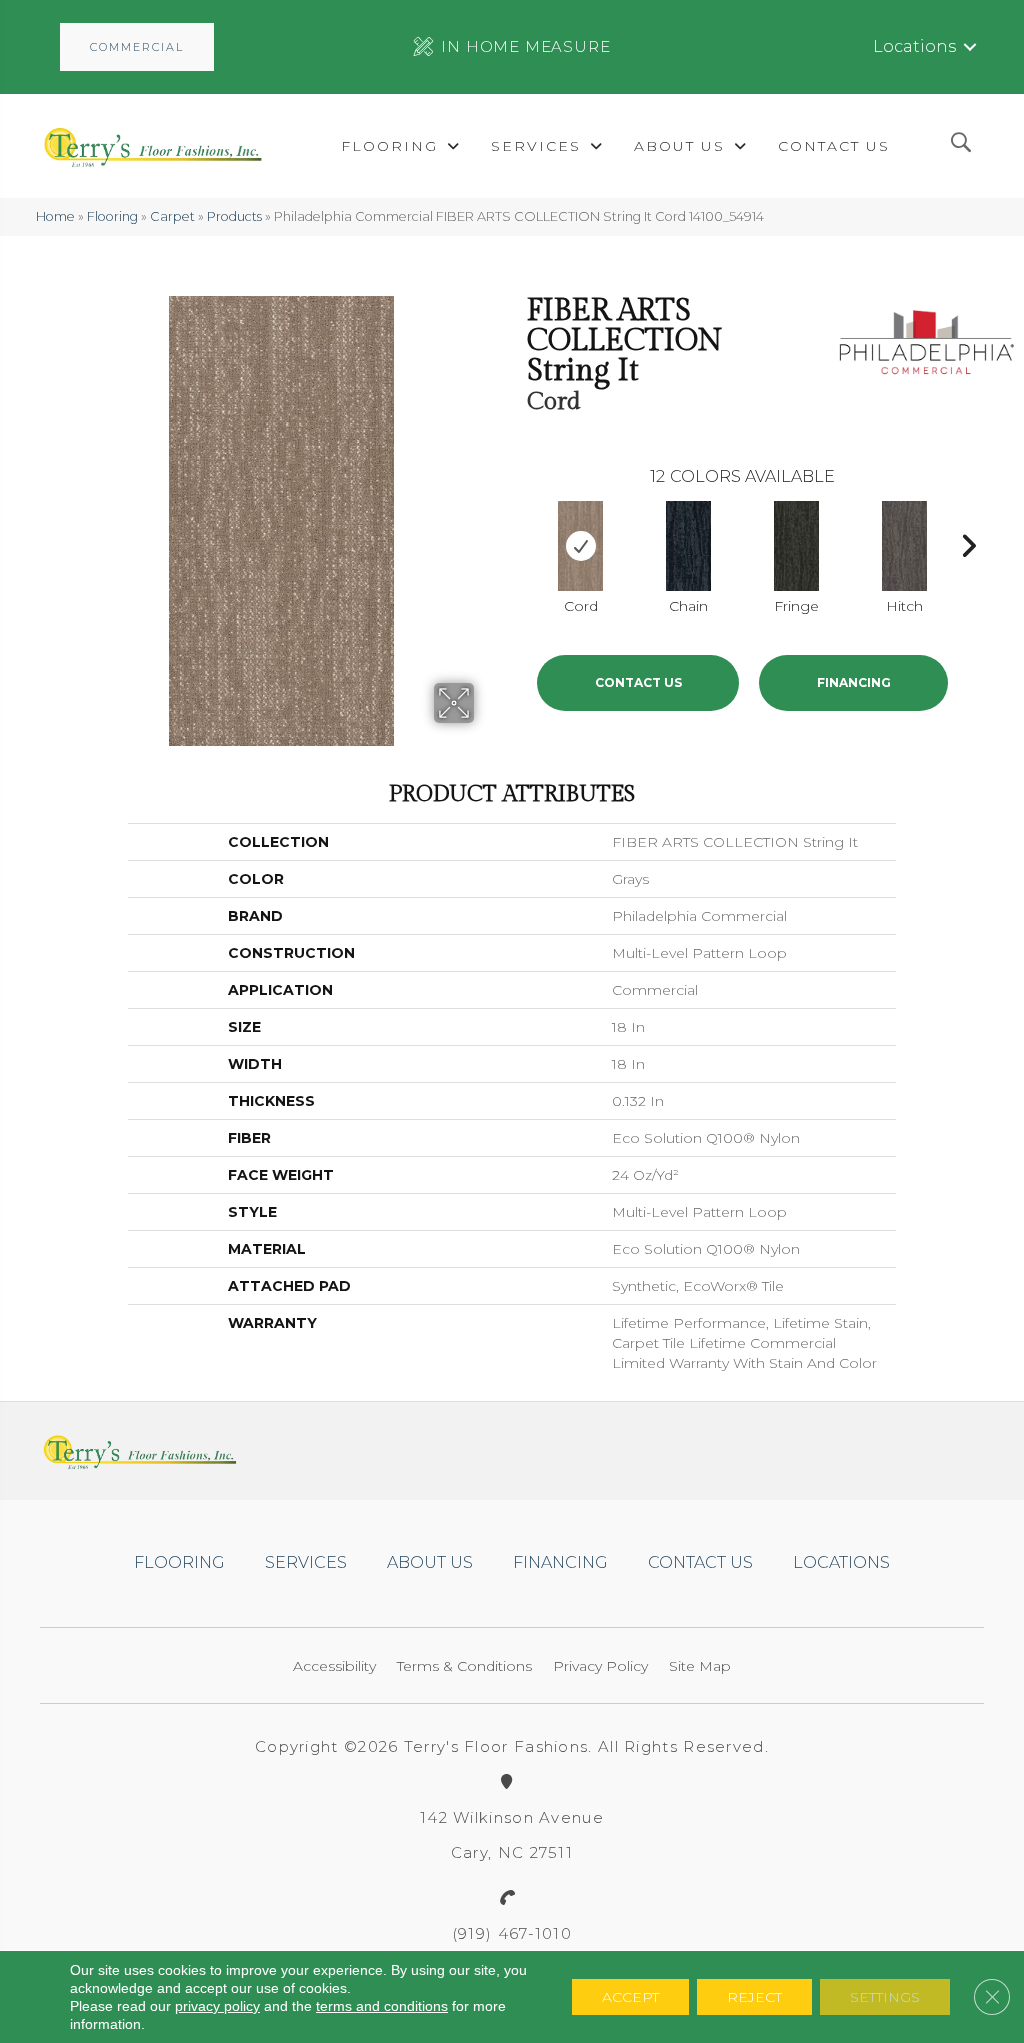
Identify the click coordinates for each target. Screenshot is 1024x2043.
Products (234, 216)
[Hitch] (904, 546)
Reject (754, 1997)
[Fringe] (796, 546)
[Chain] (688, 546)
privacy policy (217, 2006)
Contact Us (638, 682)
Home (55, 216)
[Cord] (580, 546)
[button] (137, 47)
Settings (885, 1997)
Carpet (172, 216)
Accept (630, 1997)
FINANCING (854, 682)
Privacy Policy (600, 1666)
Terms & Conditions (464, 1666)
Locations (914, 46)
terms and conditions (382, 2006)
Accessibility (334, 1666)
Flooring (112, 216)
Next (968, 541)
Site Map (700, 1666)
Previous (517, 541)
